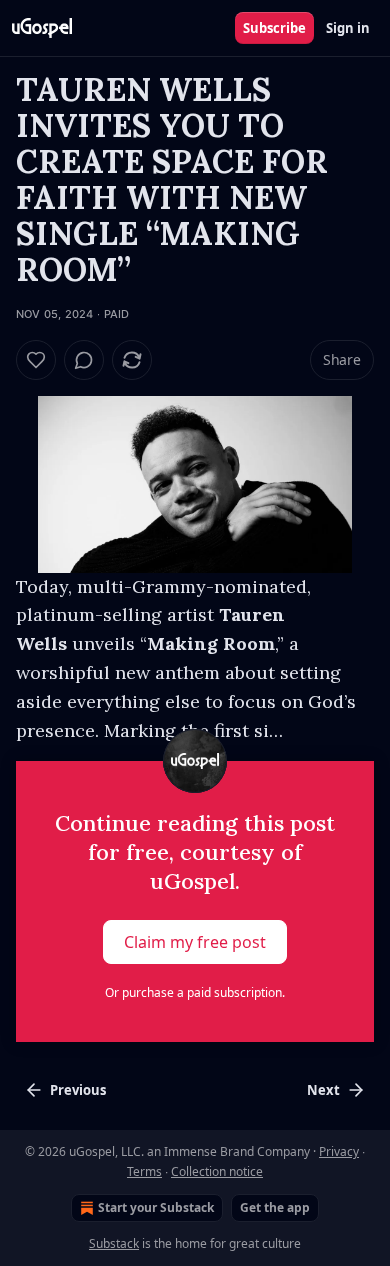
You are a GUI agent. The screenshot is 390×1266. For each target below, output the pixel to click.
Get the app (275, 1207)
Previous (78, 1090)
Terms (144, 1171)
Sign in (348, 28)
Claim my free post (195, 942)
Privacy (339, 1151)
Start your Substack (156, 1207)
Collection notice (217, 1171)
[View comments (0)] (84, 360)
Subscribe (274, 28)
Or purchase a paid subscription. (195, 992)
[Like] (36, 360)
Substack (114, 1243)
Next (323, 1090)
